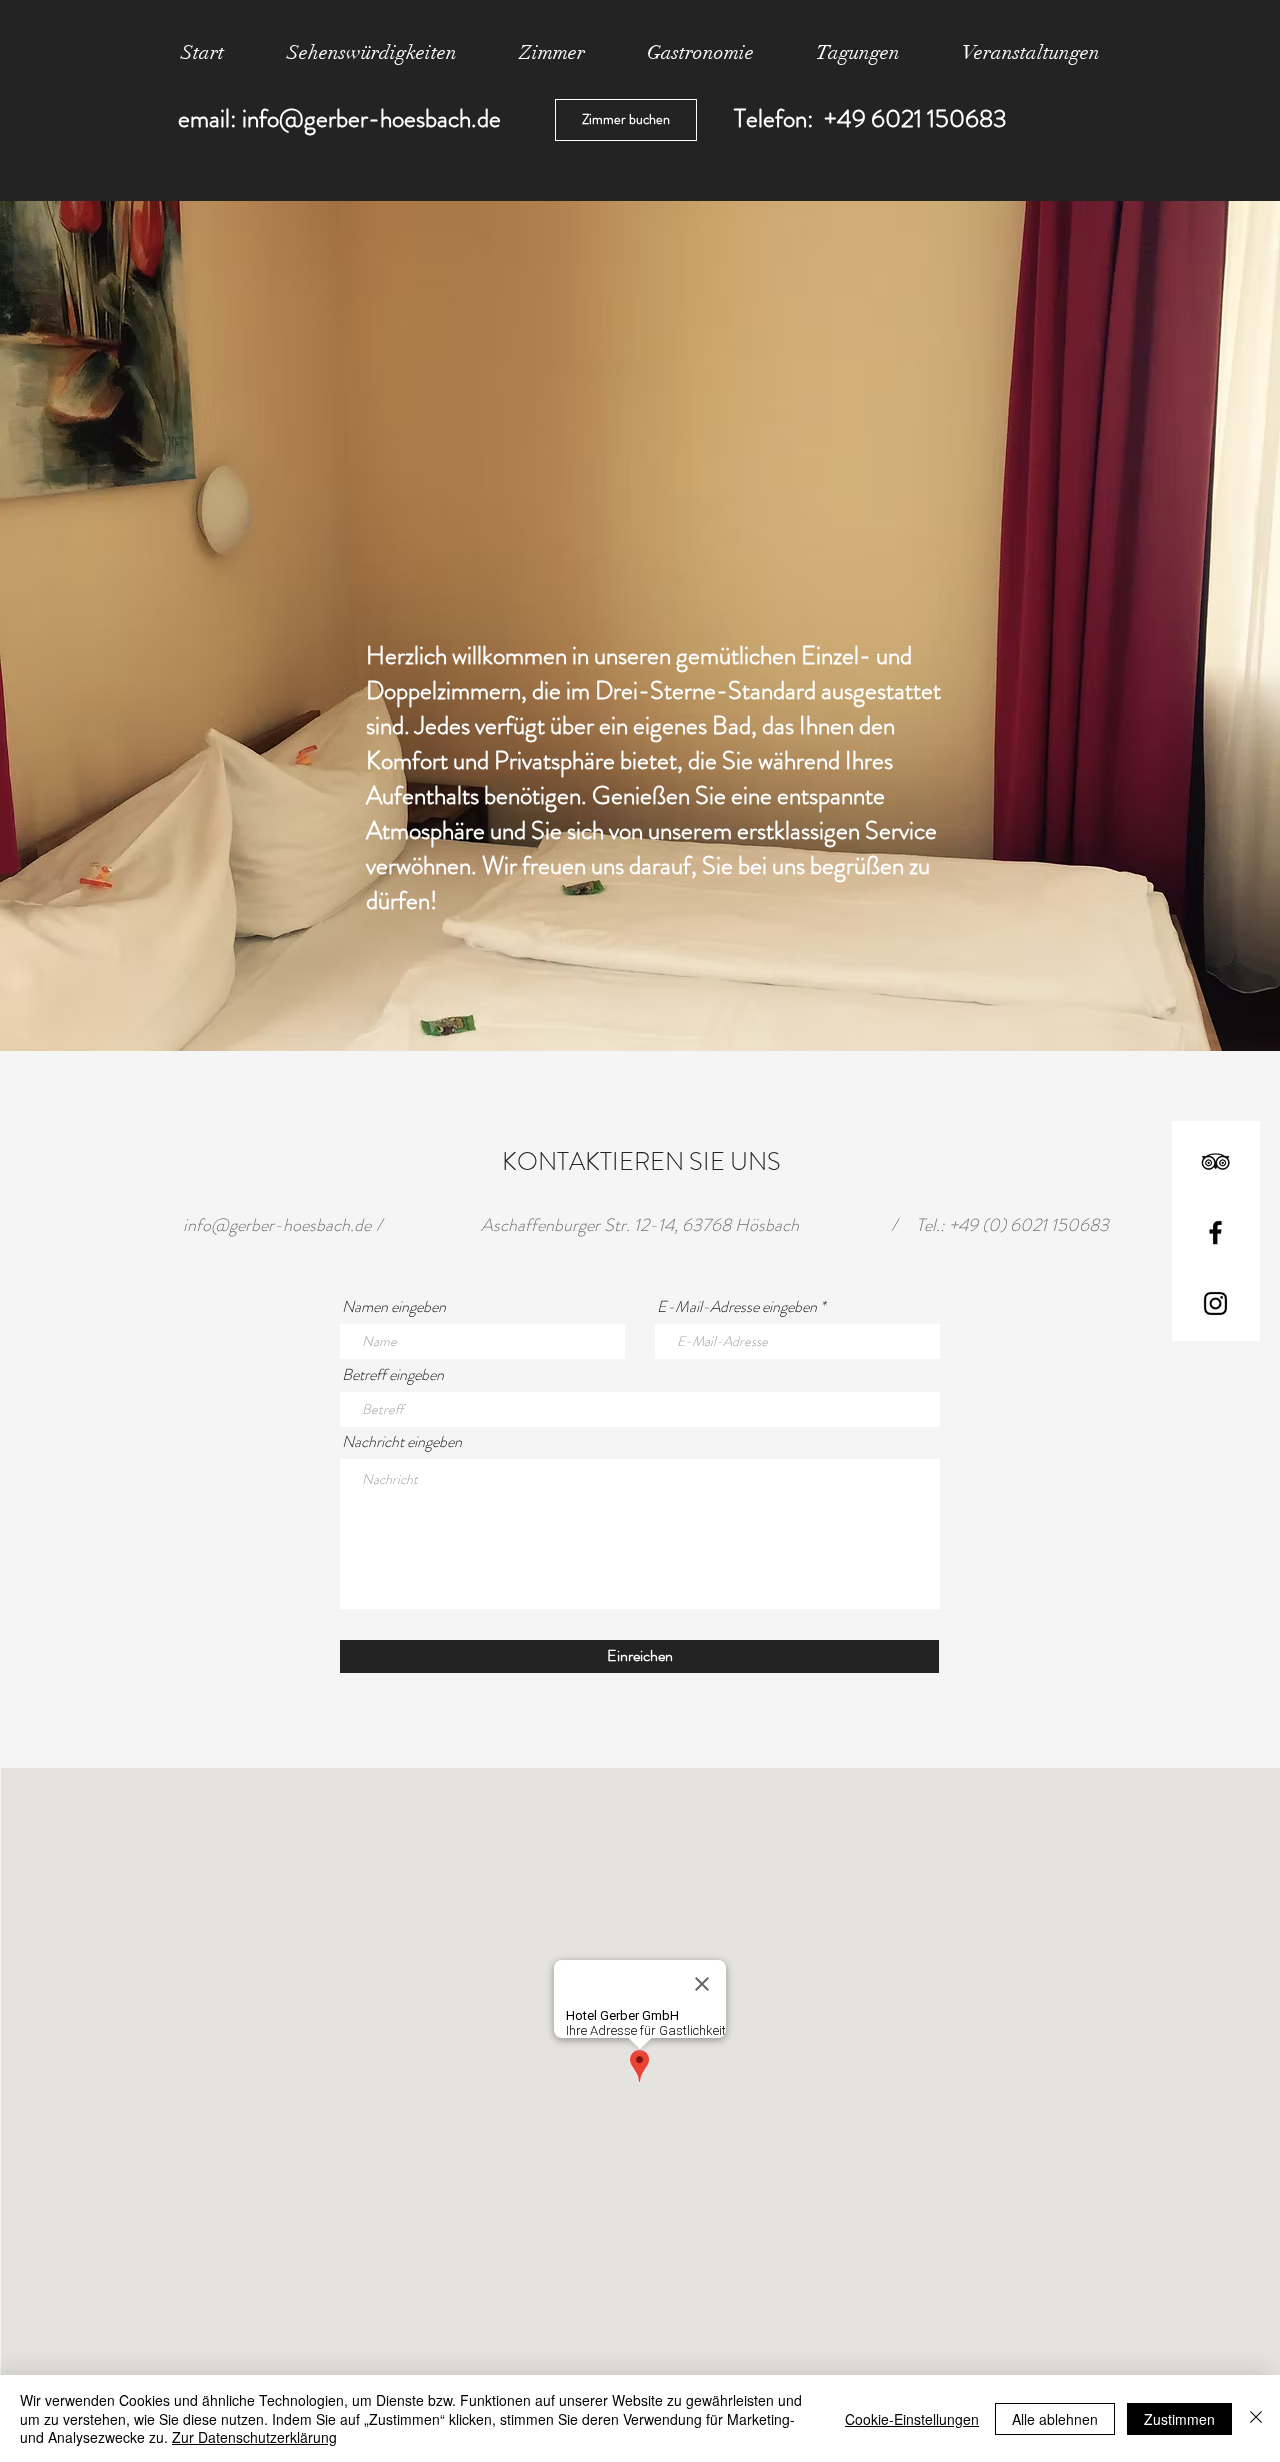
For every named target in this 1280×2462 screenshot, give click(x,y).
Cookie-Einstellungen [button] (912, 2419)
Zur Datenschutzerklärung (254, 2437)
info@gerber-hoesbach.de (371, 119)
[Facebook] (1215, 1232)
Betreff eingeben (393, 1375)
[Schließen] (1256, 2418)
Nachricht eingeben (402, 1442)
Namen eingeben (394, 1307)
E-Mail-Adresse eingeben (737, 1307)
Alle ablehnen (1055, 2419)
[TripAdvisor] (1215, 1161)
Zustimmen (1179, 2419)
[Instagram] (1215, 1303)
